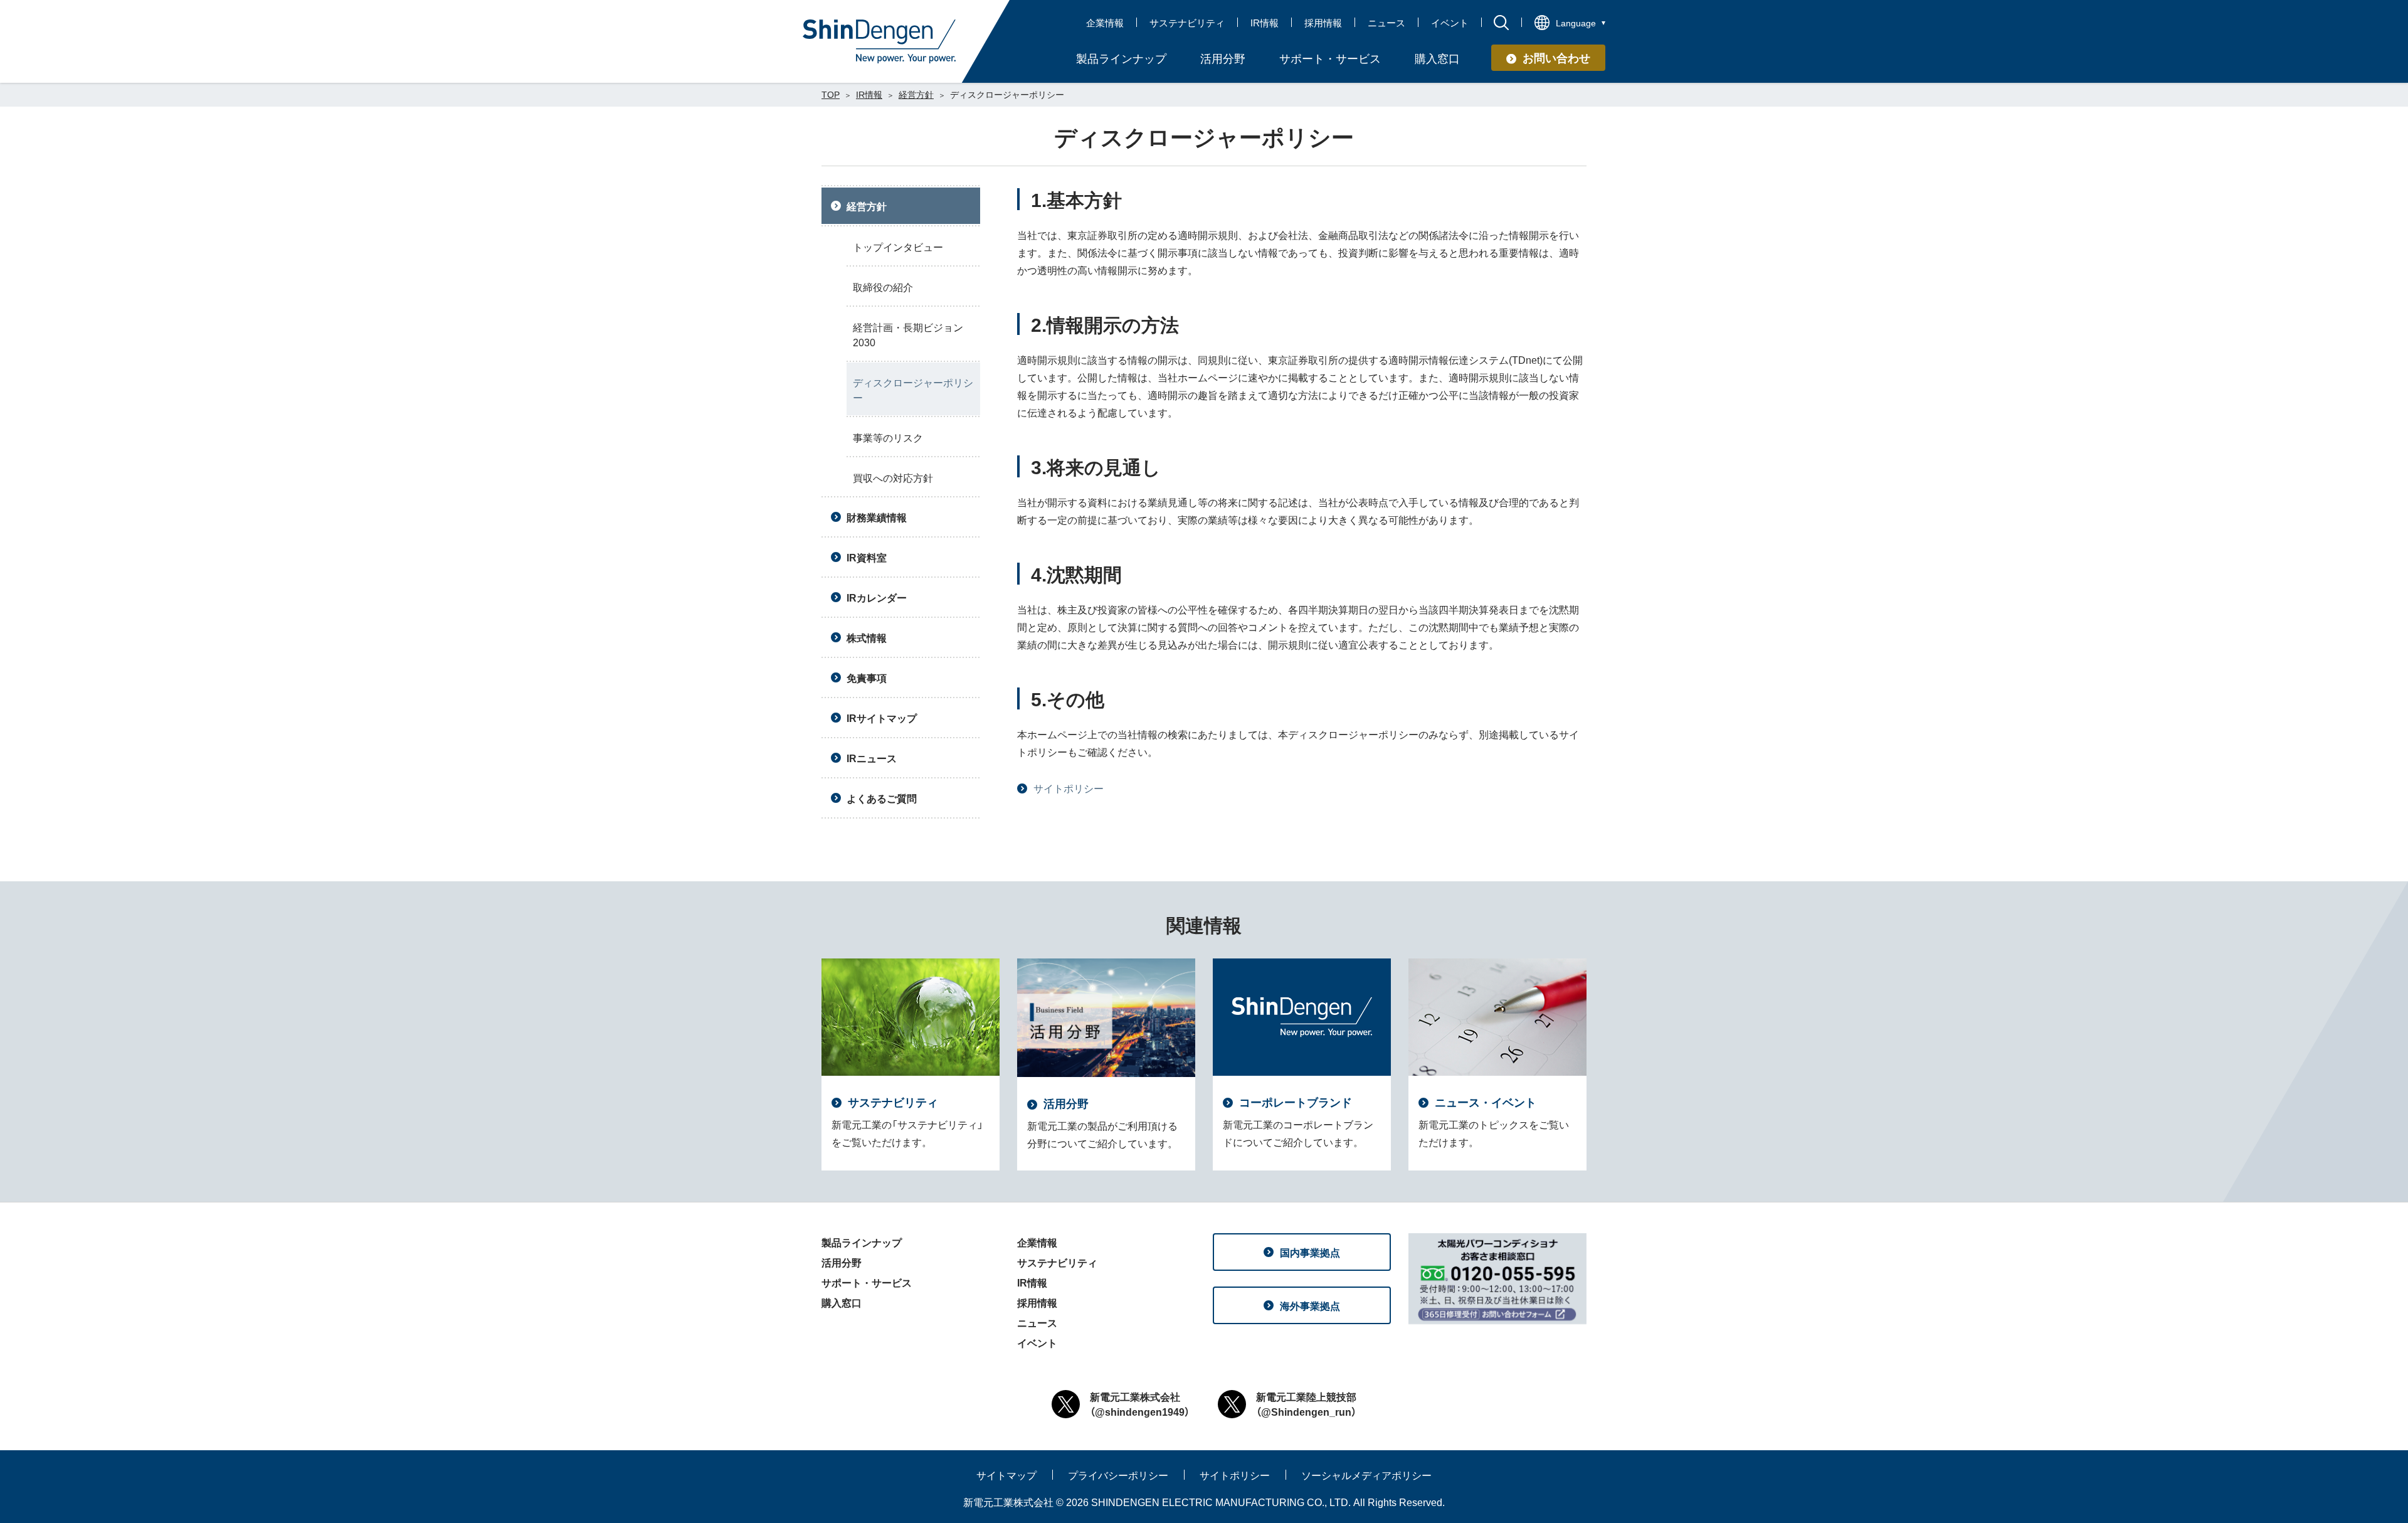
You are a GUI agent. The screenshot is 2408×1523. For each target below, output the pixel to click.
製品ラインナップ (862, 1242)
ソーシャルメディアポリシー (1366, 1475)
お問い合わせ (1556, 57)
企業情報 (1105, 23)
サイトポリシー (1069, 788)
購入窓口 (842, 1302)
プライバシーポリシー (1118, 1475)
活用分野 (842, 1262)
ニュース (1386, 23)
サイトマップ (1006, 1475)
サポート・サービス (867, 1282)
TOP (831, 94)
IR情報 (1265, 23)
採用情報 (1323, 23)
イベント (1450, 23)
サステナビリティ (1187, 23)
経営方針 (916, 94)
